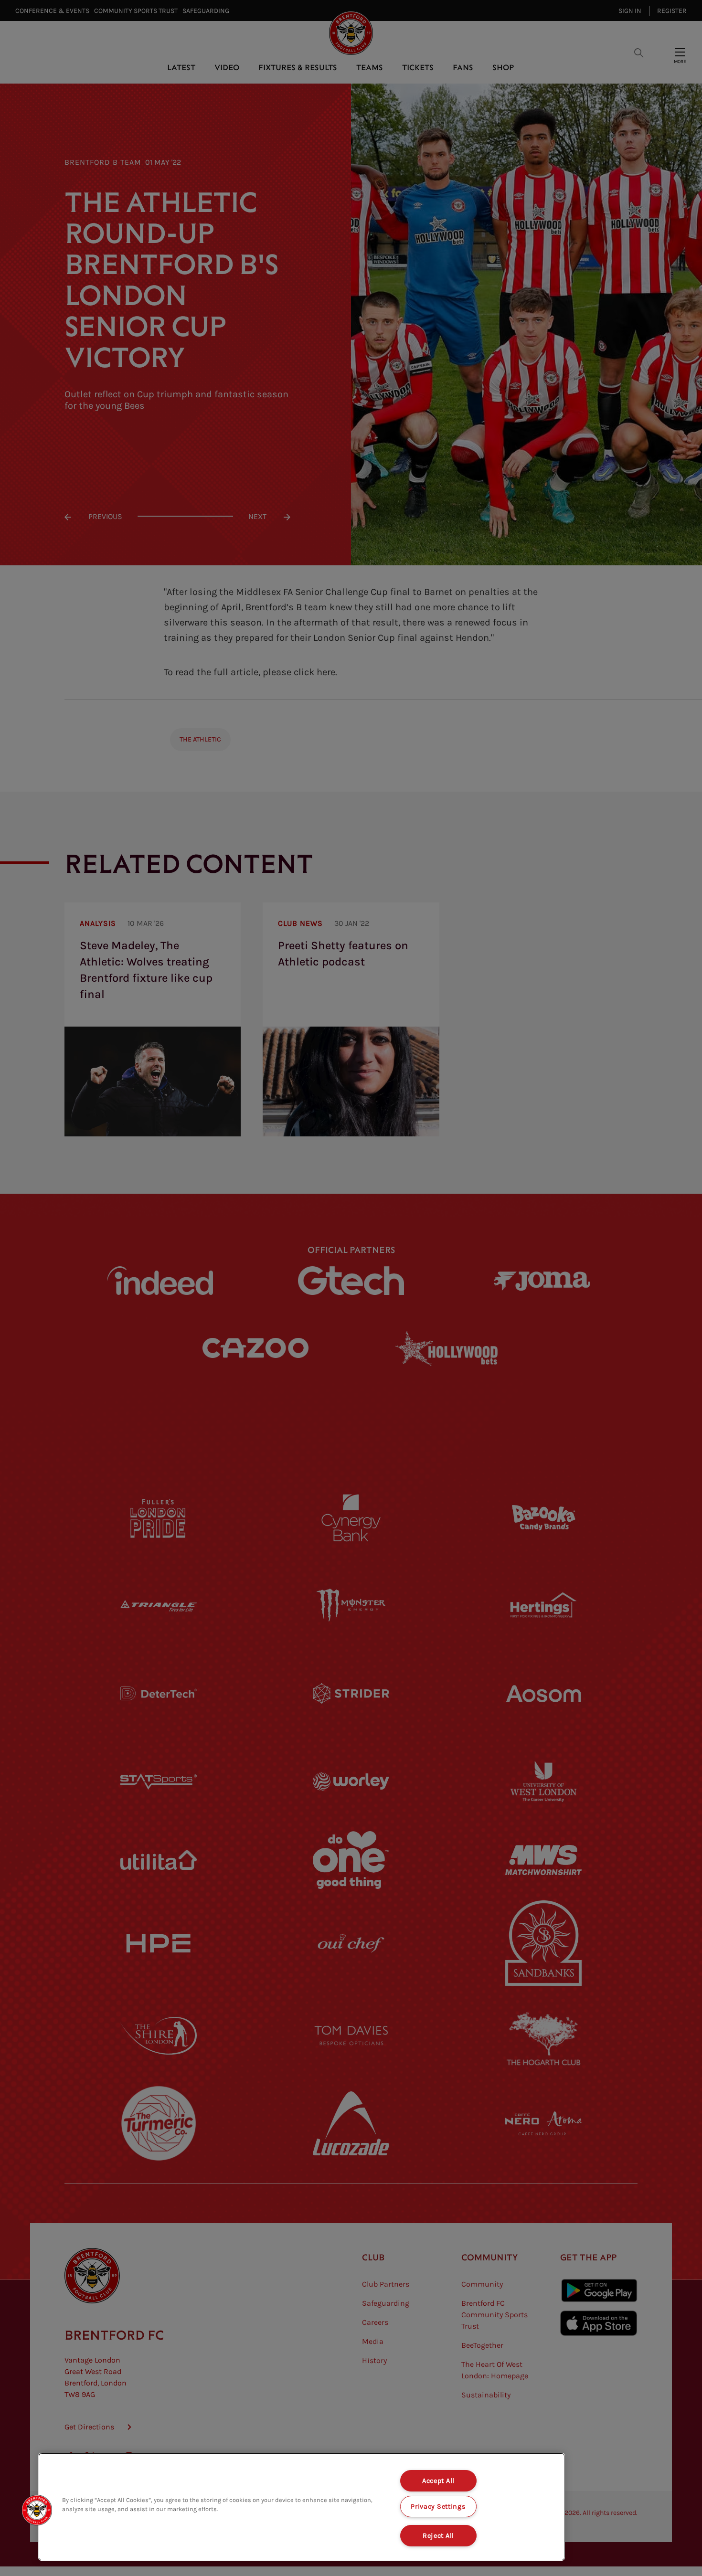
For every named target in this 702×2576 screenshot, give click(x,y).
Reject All (438, 2536)
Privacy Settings (438, 2507)
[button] (37, 2510)
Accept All (438, 2481)
